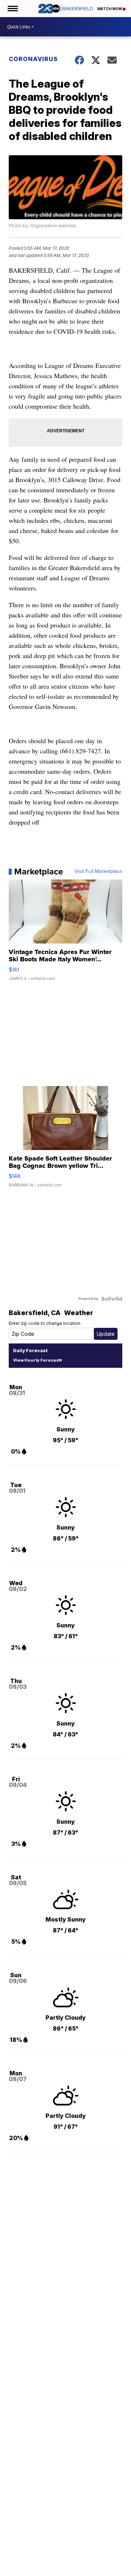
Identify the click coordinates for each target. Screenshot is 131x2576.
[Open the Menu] (12, 9)
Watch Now (110, 9)
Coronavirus (33, 59)
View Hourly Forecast (37, 1360)
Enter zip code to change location (45, 1323)
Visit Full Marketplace (98, 872)
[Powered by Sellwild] (112, 1299)
